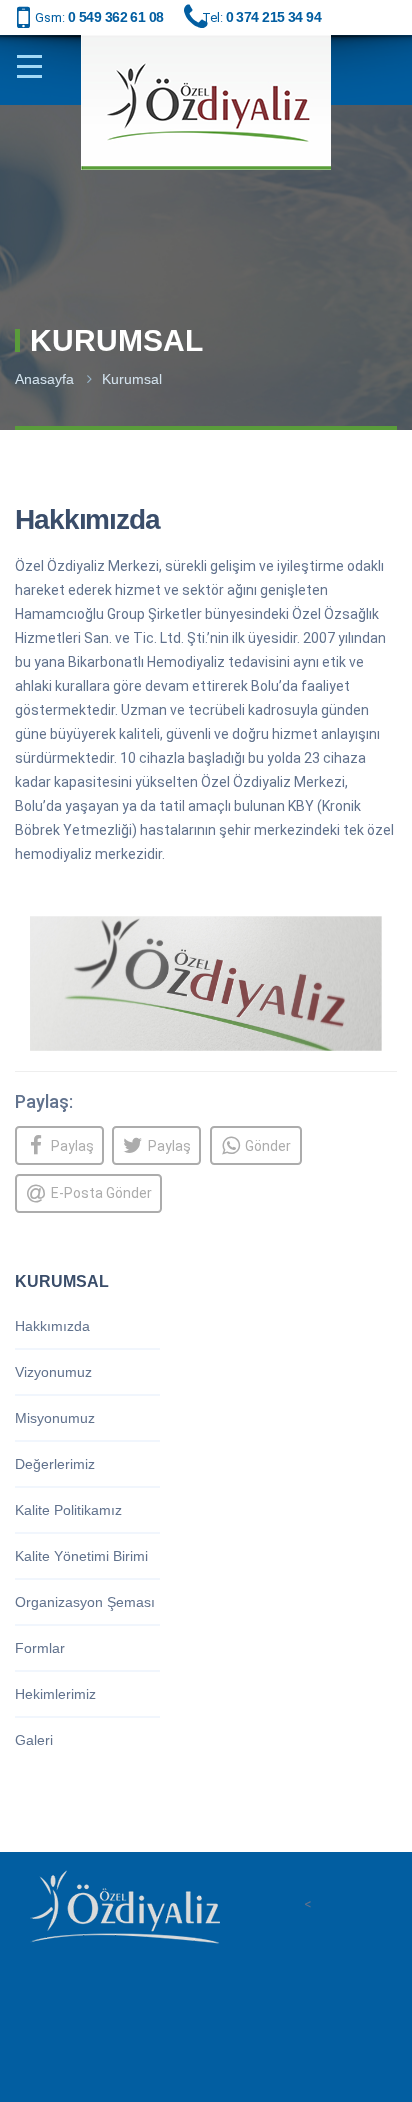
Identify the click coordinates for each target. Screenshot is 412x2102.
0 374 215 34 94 (274, 17)
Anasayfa (44, 379)
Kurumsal (132, 379)
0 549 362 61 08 (116, 17)
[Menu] (37, 67)
